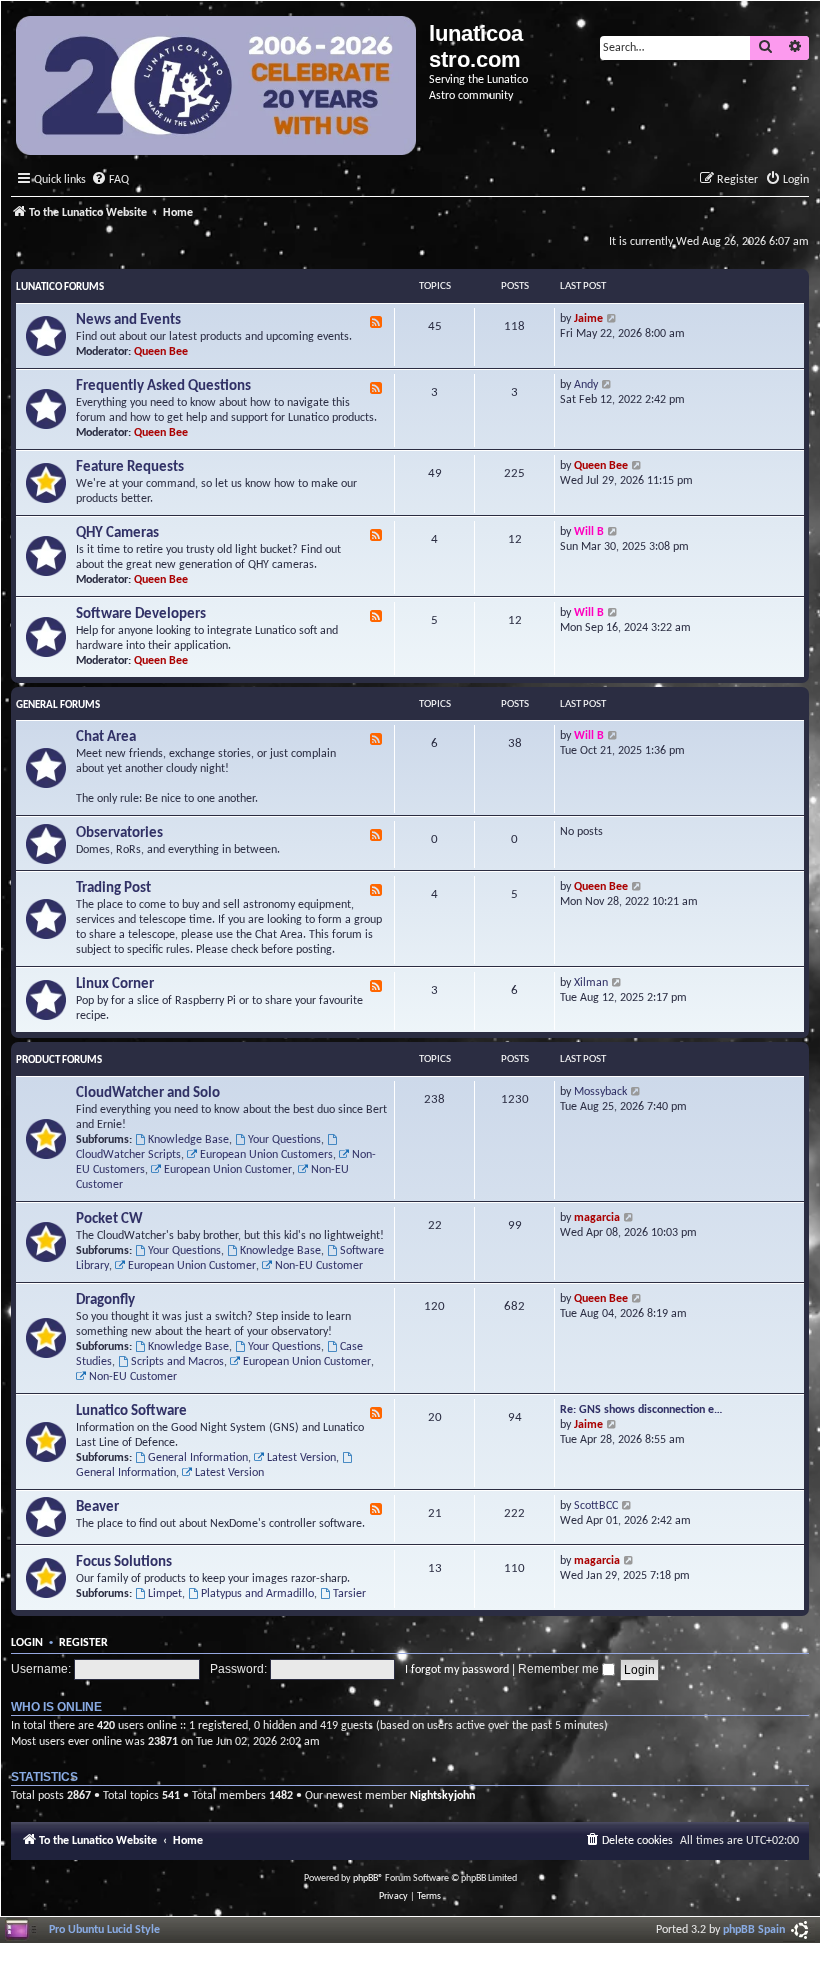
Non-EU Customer (319, 1266)
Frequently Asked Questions (163, 386)
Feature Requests (130, 467)
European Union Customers (266, 1155)
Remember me (560, 1669)
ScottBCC (596, 1506)
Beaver (97, 1507)
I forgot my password (457, 1670)
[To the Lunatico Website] (217, 88)
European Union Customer (228, 1170)
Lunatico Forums (60, 287)
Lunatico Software (131, 1411)
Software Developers (141, 614)
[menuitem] (110, 180)
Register (83, 1643)
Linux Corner (115, 984)
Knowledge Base (188, 1140)
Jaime (588, 319)
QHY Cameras (117, 533)
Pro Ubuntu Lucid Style (104, 1930)
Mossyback (600, 1092)
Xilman (591, 983)
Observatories (119, 833)
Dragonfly (105, 1300)
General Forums (58, 705)
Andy (586, 385)
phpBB (365, 1878)
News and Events (128, 320)
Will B (589, 532)
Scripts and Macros (177, 1362)
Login (27, 1643)
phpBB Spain (754, 1930)
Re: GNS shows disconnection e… (641, 1410)
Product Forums (59, 1060)
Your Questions (284, 1140)
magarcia (597, 1218)
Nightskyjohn (442, 1796)
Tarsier (349, 1594)
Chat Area (106, 737)
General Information (198, 1458)
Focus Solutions (124, 1562)
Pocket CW (109, 1219)
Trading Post (113, 888)
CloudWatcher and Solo (148, 1093)
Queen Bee (161, 352)
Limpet (165, 1594)
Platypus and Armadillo (257, 1594)
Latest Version (301, 1458)
